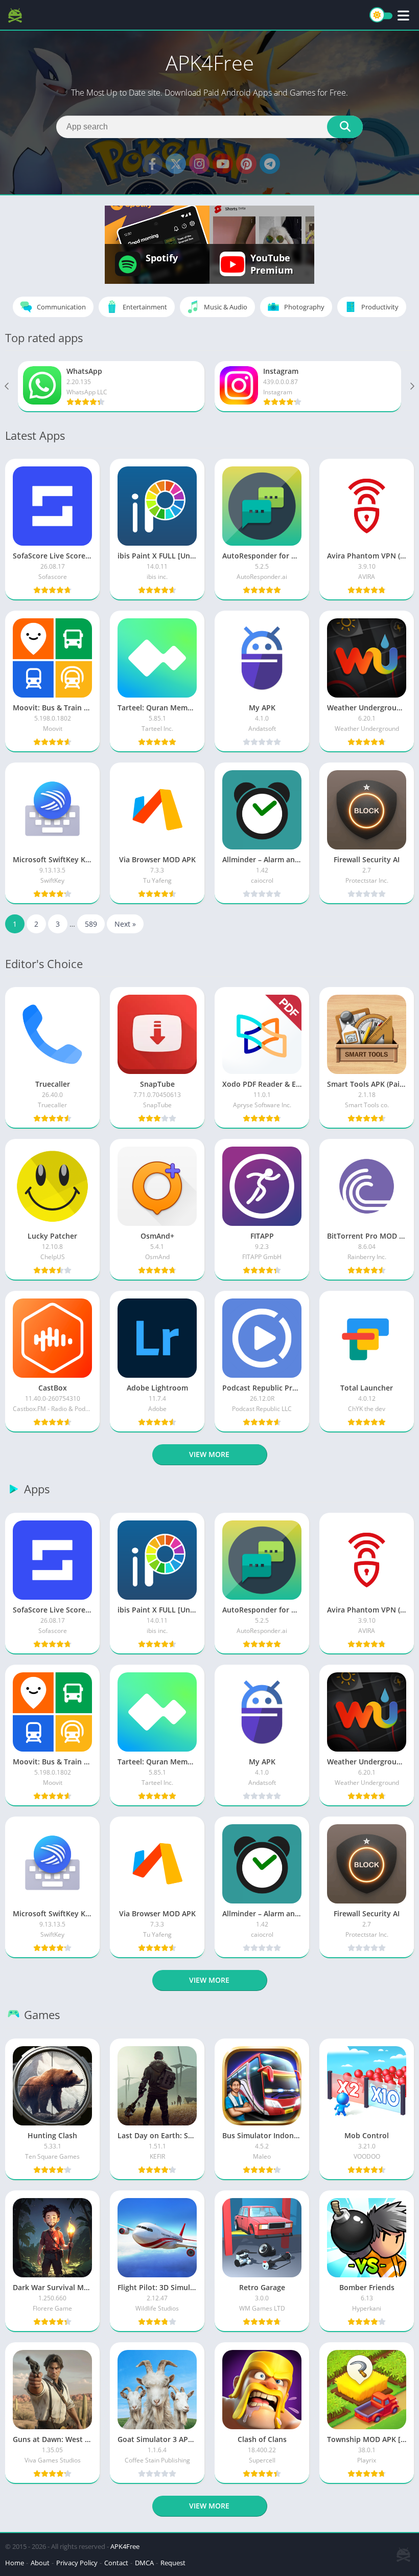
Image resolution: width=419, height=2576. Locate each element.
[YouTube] (223, 164)
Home (15, 2563)
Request (173, 2563)
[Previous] (8, 387)
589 (91, 924)
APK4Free (125, 2546)
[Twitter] (176, 164)
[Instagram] (199, 164)
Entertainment (145, 307)
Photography (304, 307)
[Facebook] (152, 164)
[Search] (345, 127)
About (40, 2563)
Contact (116, 2563)
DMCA (144, 2563)
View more (209, 1454)
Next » (125, 924)
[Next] (411, 387)
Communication (61, 307)
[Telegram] (270, 164)
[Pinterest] (246, 164)
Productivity (380, 307)
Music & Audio (226, 307)
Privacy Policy (77, 2563)
